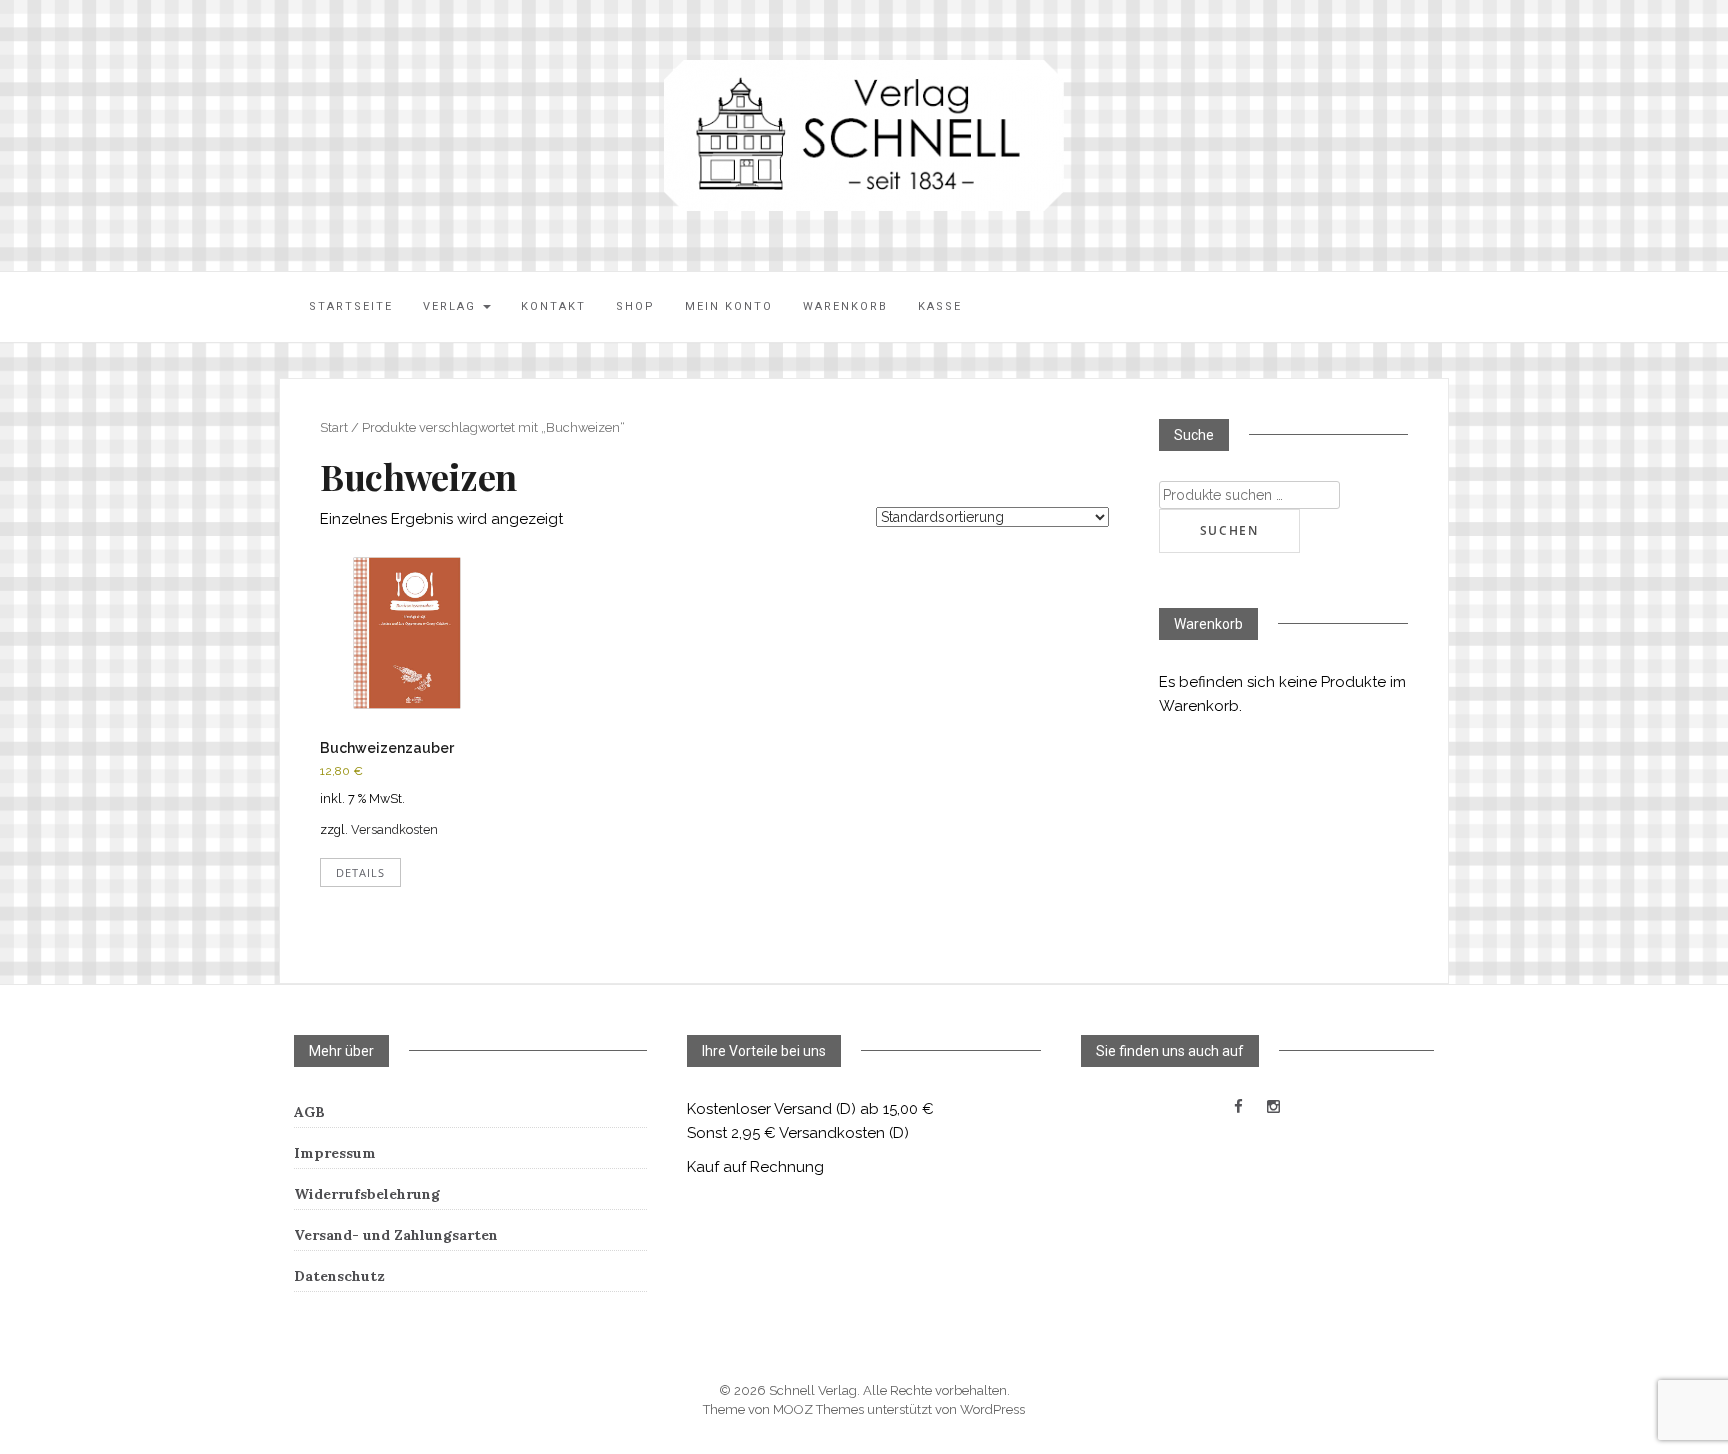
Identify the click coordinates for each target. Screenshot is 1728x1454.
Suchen (1229, 530)
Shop (635, 306)
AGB (309, 1112)
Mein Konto (729, 306)
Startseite (351, 306)
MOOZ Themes (818, 1409)
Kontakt (553, 306)
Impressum (335, 1153)
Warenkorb (845, 306)
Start (334, 427)
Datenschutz (339, 1276)
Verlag (452, 306)
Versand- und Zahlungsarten (396, 1235)
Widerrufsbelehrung (367, 1194)
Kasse (940, 306)
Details (360, 872)
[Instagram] (1273, 1107)
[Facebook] (1238, 1107)
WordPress (992, 1409)
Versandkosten (394, 829)
